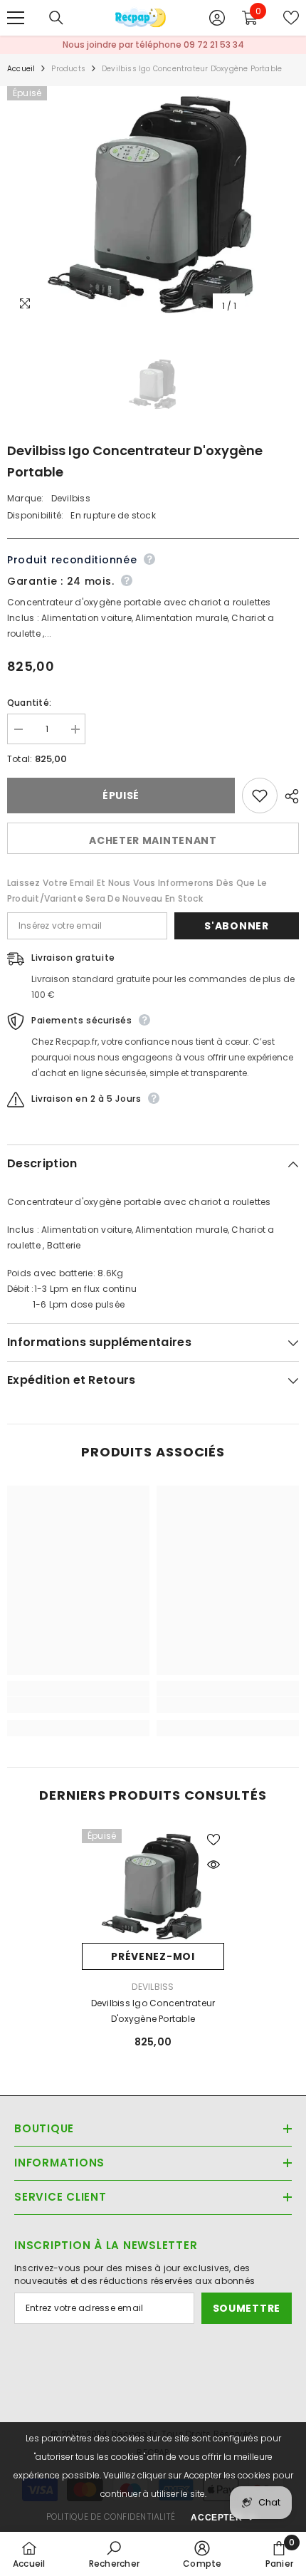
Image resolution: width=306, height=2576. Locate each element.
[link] (78, 1705)
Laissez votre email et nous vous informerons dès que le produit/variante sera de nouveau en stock (137, 891)
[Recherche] (56, 18)
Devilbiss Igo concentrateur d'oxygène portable (153, 2011)
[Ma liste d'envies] (291, 18)
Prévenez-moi (153, 1956)
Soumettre (247, 2308)
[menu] (16, 18)
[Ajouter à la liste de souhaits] (260, 796)
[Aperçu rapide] (213, 1865)
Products (68, 69)
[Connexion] (217, 18)
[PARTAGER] (288, 796)
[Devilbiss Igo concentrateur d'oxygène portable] (153, 1886)
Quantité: (29, 703)
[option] (153, 203)
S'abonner (236, 926)
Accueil (21, 69)
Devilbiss (71, 498)
